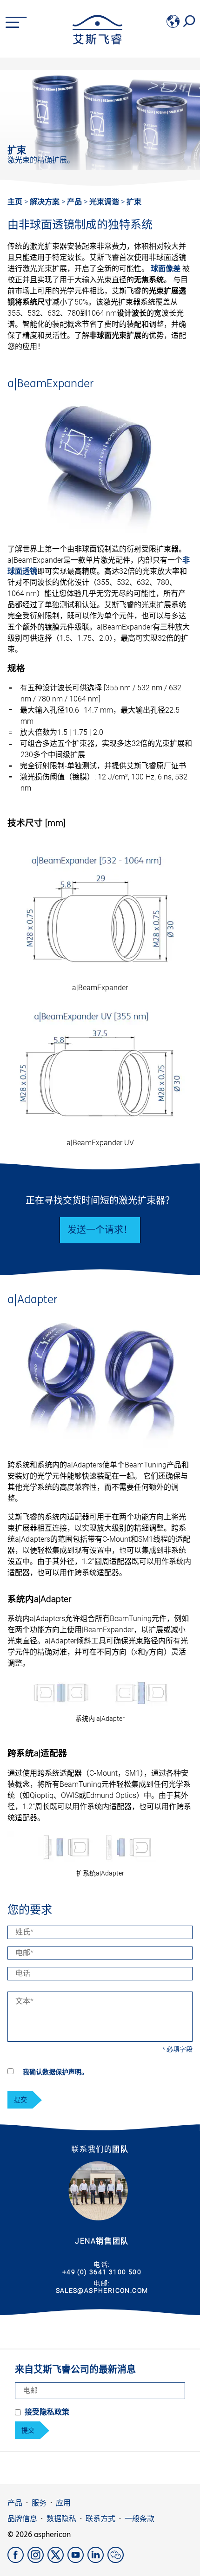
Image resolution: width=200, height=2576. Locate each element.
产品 (75, 202)
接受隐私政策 (47, 2412)
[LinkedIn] (97, 2560)
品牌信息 (22, 2519)
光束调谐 (105, 202)
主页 (15, 202)
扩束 (134, 202)
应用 (63, 2503)
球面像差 (166, 269)
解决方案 (46, 202)
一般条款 (140, 2519)
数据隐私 (61, 2519)
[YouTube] (77, 2560)
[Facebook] (17, 2560)
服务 (39, 2503)
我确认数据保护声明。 (55, 2072)
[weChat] (117, 2560)
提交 (20, 2100)
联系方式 (100, 2519)
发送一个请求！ (100, 1230)
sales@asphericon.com (102, 2290)
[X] (57, 2560)
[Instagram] (37, 2560)
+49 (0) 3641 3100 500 (102, 2272)
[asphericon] (97, 42)
